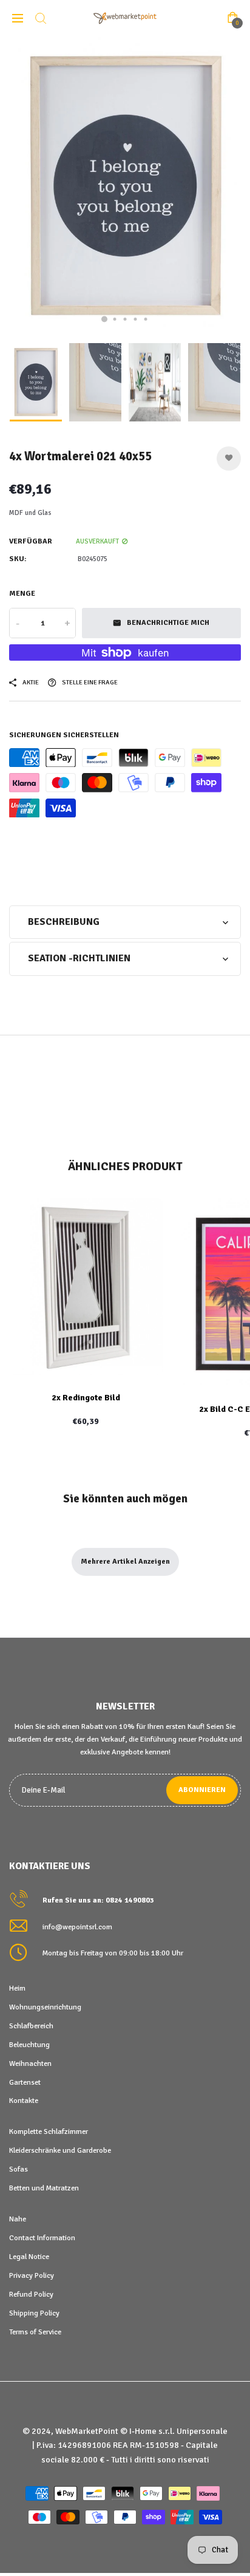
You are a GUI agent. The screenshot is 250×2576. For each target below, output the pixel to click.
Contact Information (42, 2238)
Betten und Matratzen (44, 2188)
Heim (17, 1988)
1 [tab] (104, 319)
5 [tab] (146, 319)
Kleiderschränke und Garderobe (60, 2150)
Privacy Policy (32, 2275)
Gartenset (25, 2082)
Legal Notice (29, 2257)
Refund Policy (31, 2294)
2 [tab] (115, 319)
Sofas (19, 2169)
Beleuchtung (29, 2045)
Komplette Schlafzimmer (49, 2131)
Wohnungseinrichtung (45, 2007)
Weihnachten (30, 2063)
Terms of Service (35, 2332)
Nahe (18, 2219)
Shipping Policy (34, 2313)
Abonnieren (202, 1790)
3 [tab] (125, 319)
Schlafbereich (31, 2026)
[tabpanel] (125, 186)
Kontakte (24, 2101)
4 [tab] (136, 319)
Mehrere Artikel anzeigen (125, 1562)
